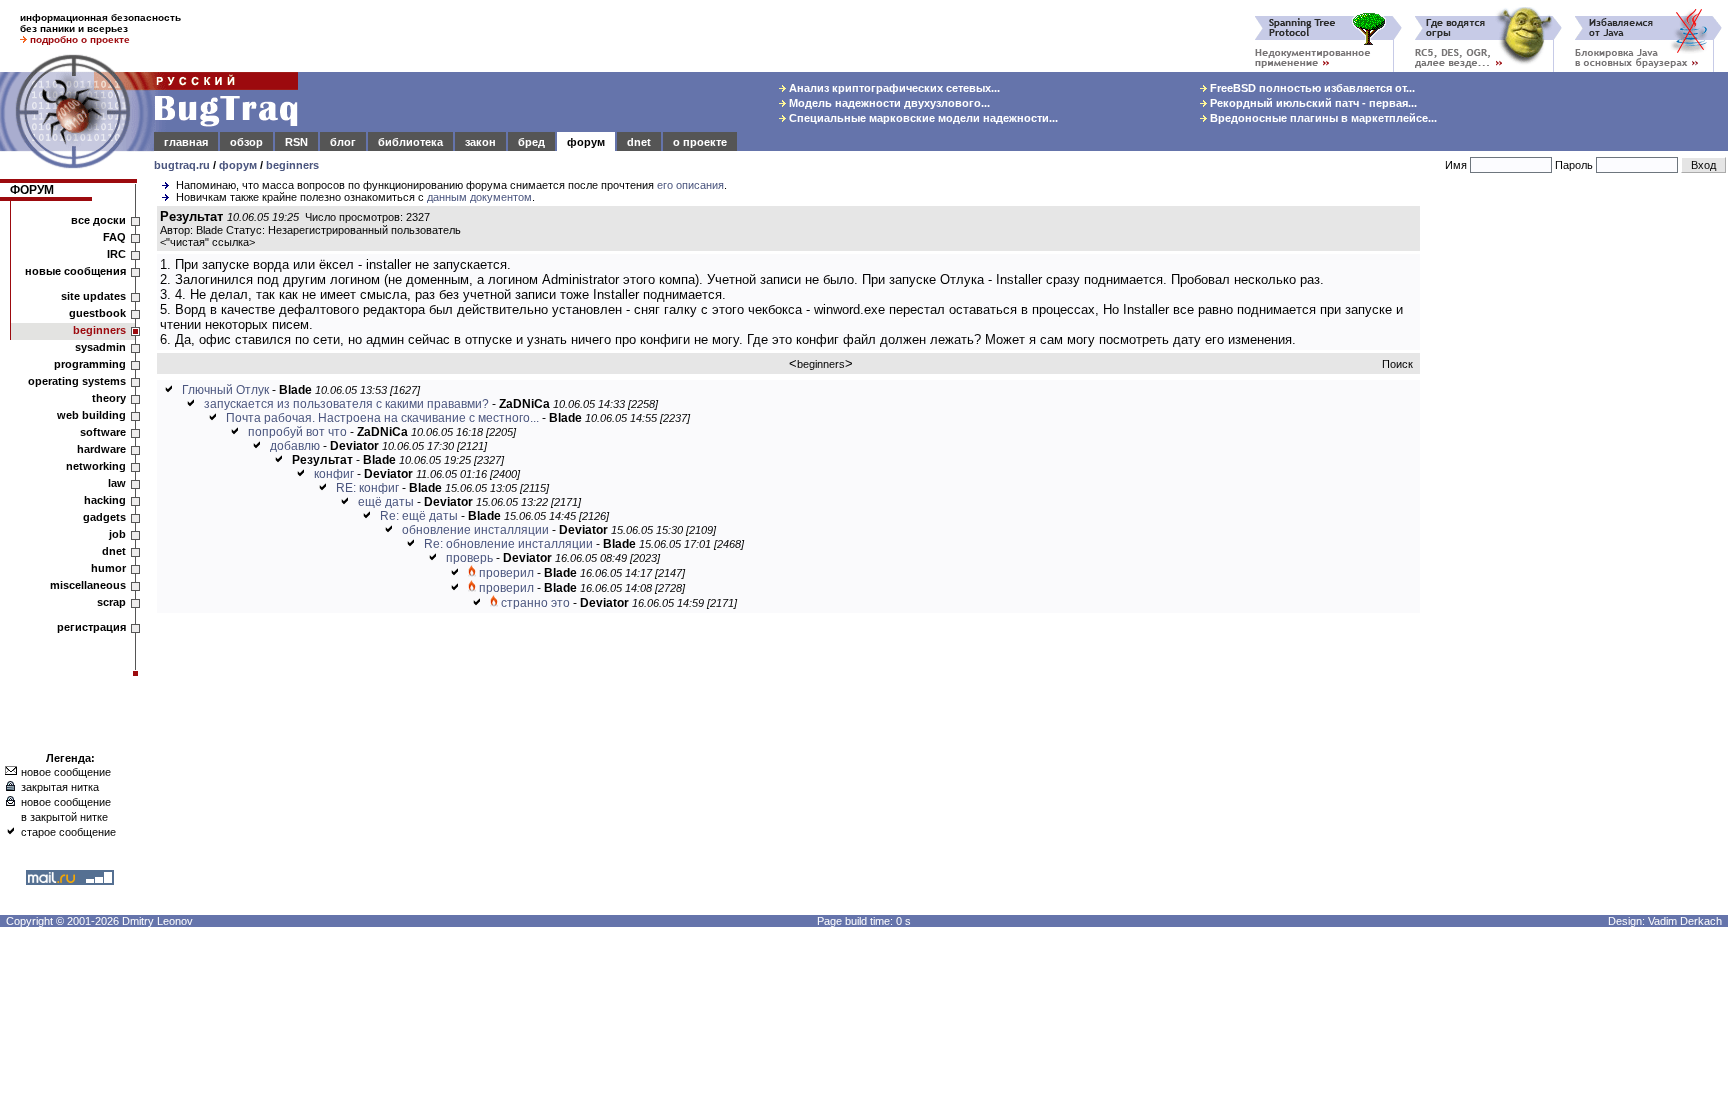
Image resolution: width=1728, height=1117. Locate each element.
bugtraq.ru (182, 165)
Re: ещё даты (419, 516)
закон (480, 142)
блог (343, 142)
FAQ (114, 237)
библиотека (410, 142)
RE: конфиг (367, 488)
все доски (98, 220)
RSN (296, 142)
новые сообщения (75, 271)
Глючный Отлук (225, 390)
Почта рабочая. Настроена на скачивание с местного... (382, 418)
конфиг (334, 474)
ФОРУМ (32, 190)
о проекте (700, 142)
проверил (506, 573)
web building (91, 415)
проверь (469, 558)
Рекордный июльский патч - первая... (1312, 103)
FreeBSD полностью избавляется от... (1311, 88)
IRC (116, 254)
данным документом (479, 197)
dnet (639, 142)
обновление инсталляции (475, 530)
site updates (93, 296)
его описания (690, 185)
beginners (292, 165)
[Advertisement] (1578, 509)
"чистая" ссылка (207, 242)
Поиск (1397, 364)
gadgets (104, 517)
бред (531, 142)
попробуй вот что (297, 432)
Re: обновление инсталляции (508, 544)
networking (96, 466)
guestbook (97, 313)
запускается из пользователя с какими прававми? (346, 404)
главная (186, 142)
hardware (101, 449)
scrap (111, 602)
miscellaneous (88, 585)
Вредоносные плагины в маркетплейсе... (1322, 118)
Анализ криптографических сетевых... (893, 88)
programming (90, 364)
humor (108, 568)
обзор (246, 142)
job (117, 534)
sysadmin (100, 347)
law (117, 483)
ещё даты (386, 502)
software (103, 432)
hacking (105, 500)
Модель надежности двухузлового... (888, 103)
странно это (535, 603)
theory (109, 398)
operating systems (77, 381)
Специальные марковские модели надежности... (922, 118)
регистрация (91, 627)
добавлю (295, 446)
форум (586, 142)
